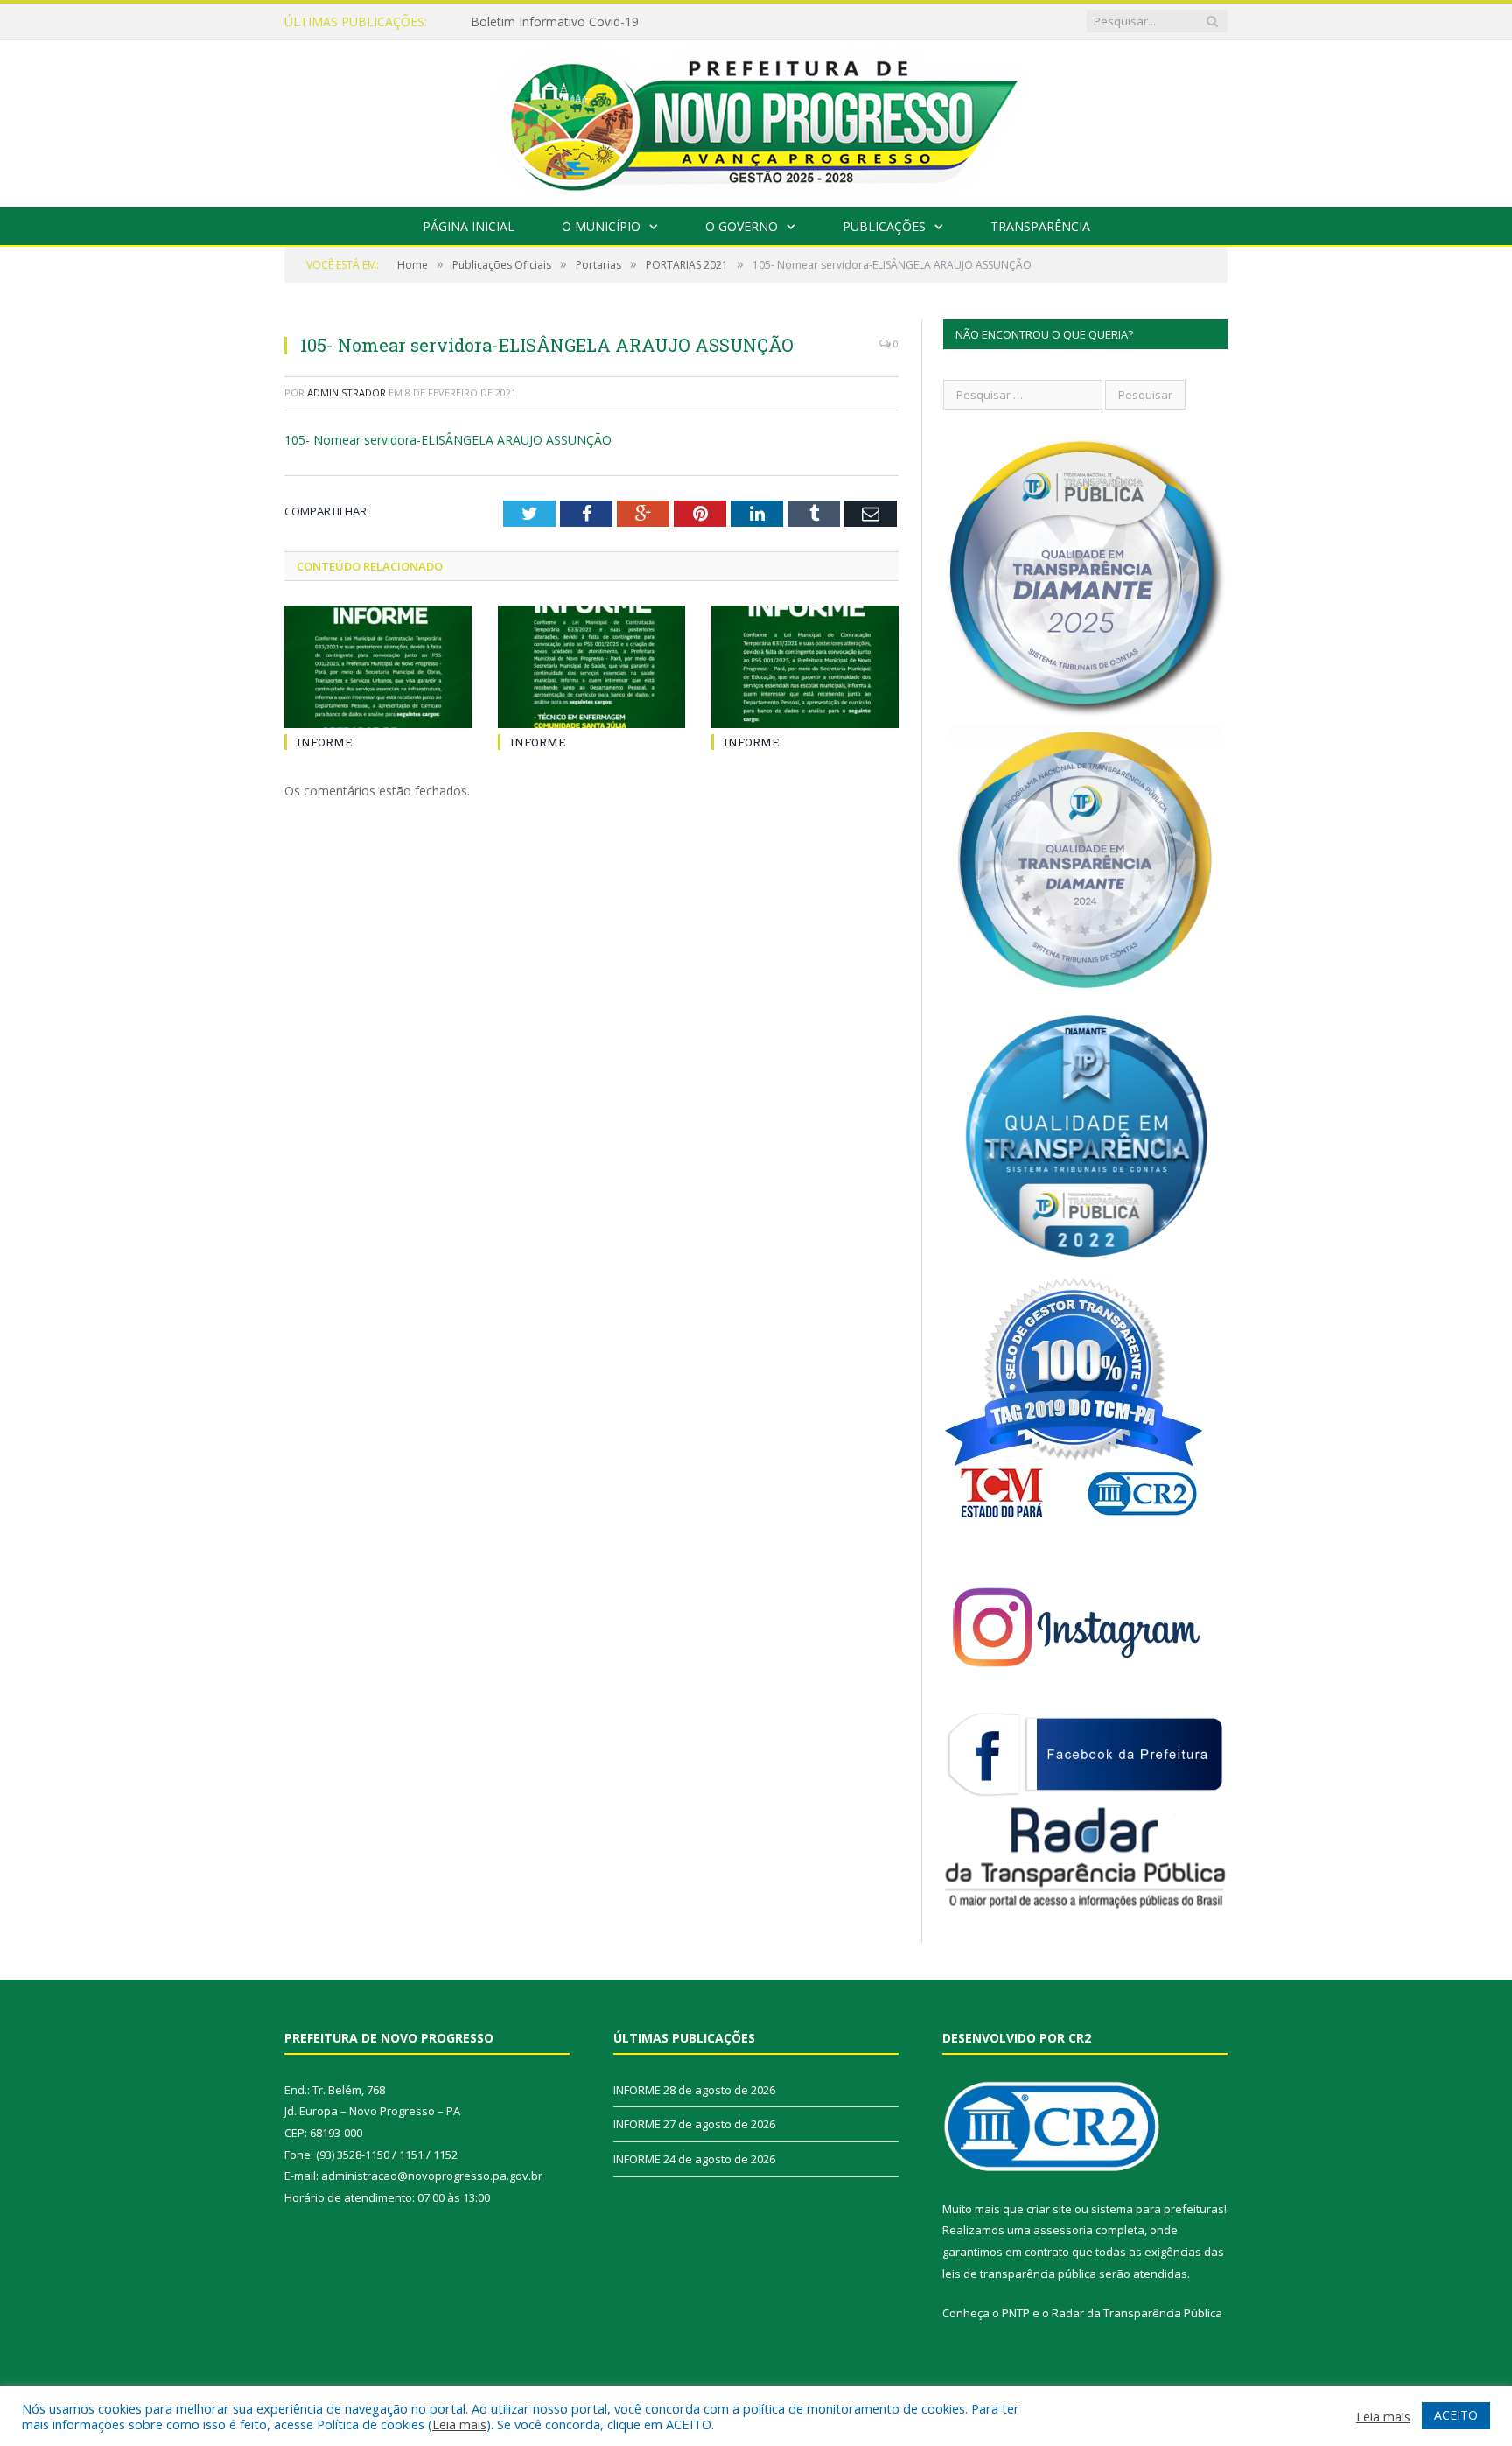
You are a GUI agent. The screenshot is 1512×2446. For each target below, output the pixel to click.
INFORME (499, 22)
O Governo (742, 226)
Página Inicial (469, 226)
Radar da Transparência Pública (1137, 2313)
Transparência (1040, 226)
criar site (1049, 2209)
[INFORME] (378, 667)
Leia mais (459, 2424)
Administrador (346, 392)
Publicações (884, 226)
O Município (601, 226)
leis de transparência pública (1019, 2274)
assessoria (1063, 2230)
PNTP (1016, 2313)
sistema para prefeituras (1158, 2209)
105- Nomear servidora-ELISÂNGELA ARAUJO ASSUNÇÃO (448, 440)
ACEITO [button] (1456, 2415)
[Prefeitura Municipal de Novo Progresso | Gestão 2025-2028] (756, 119)
